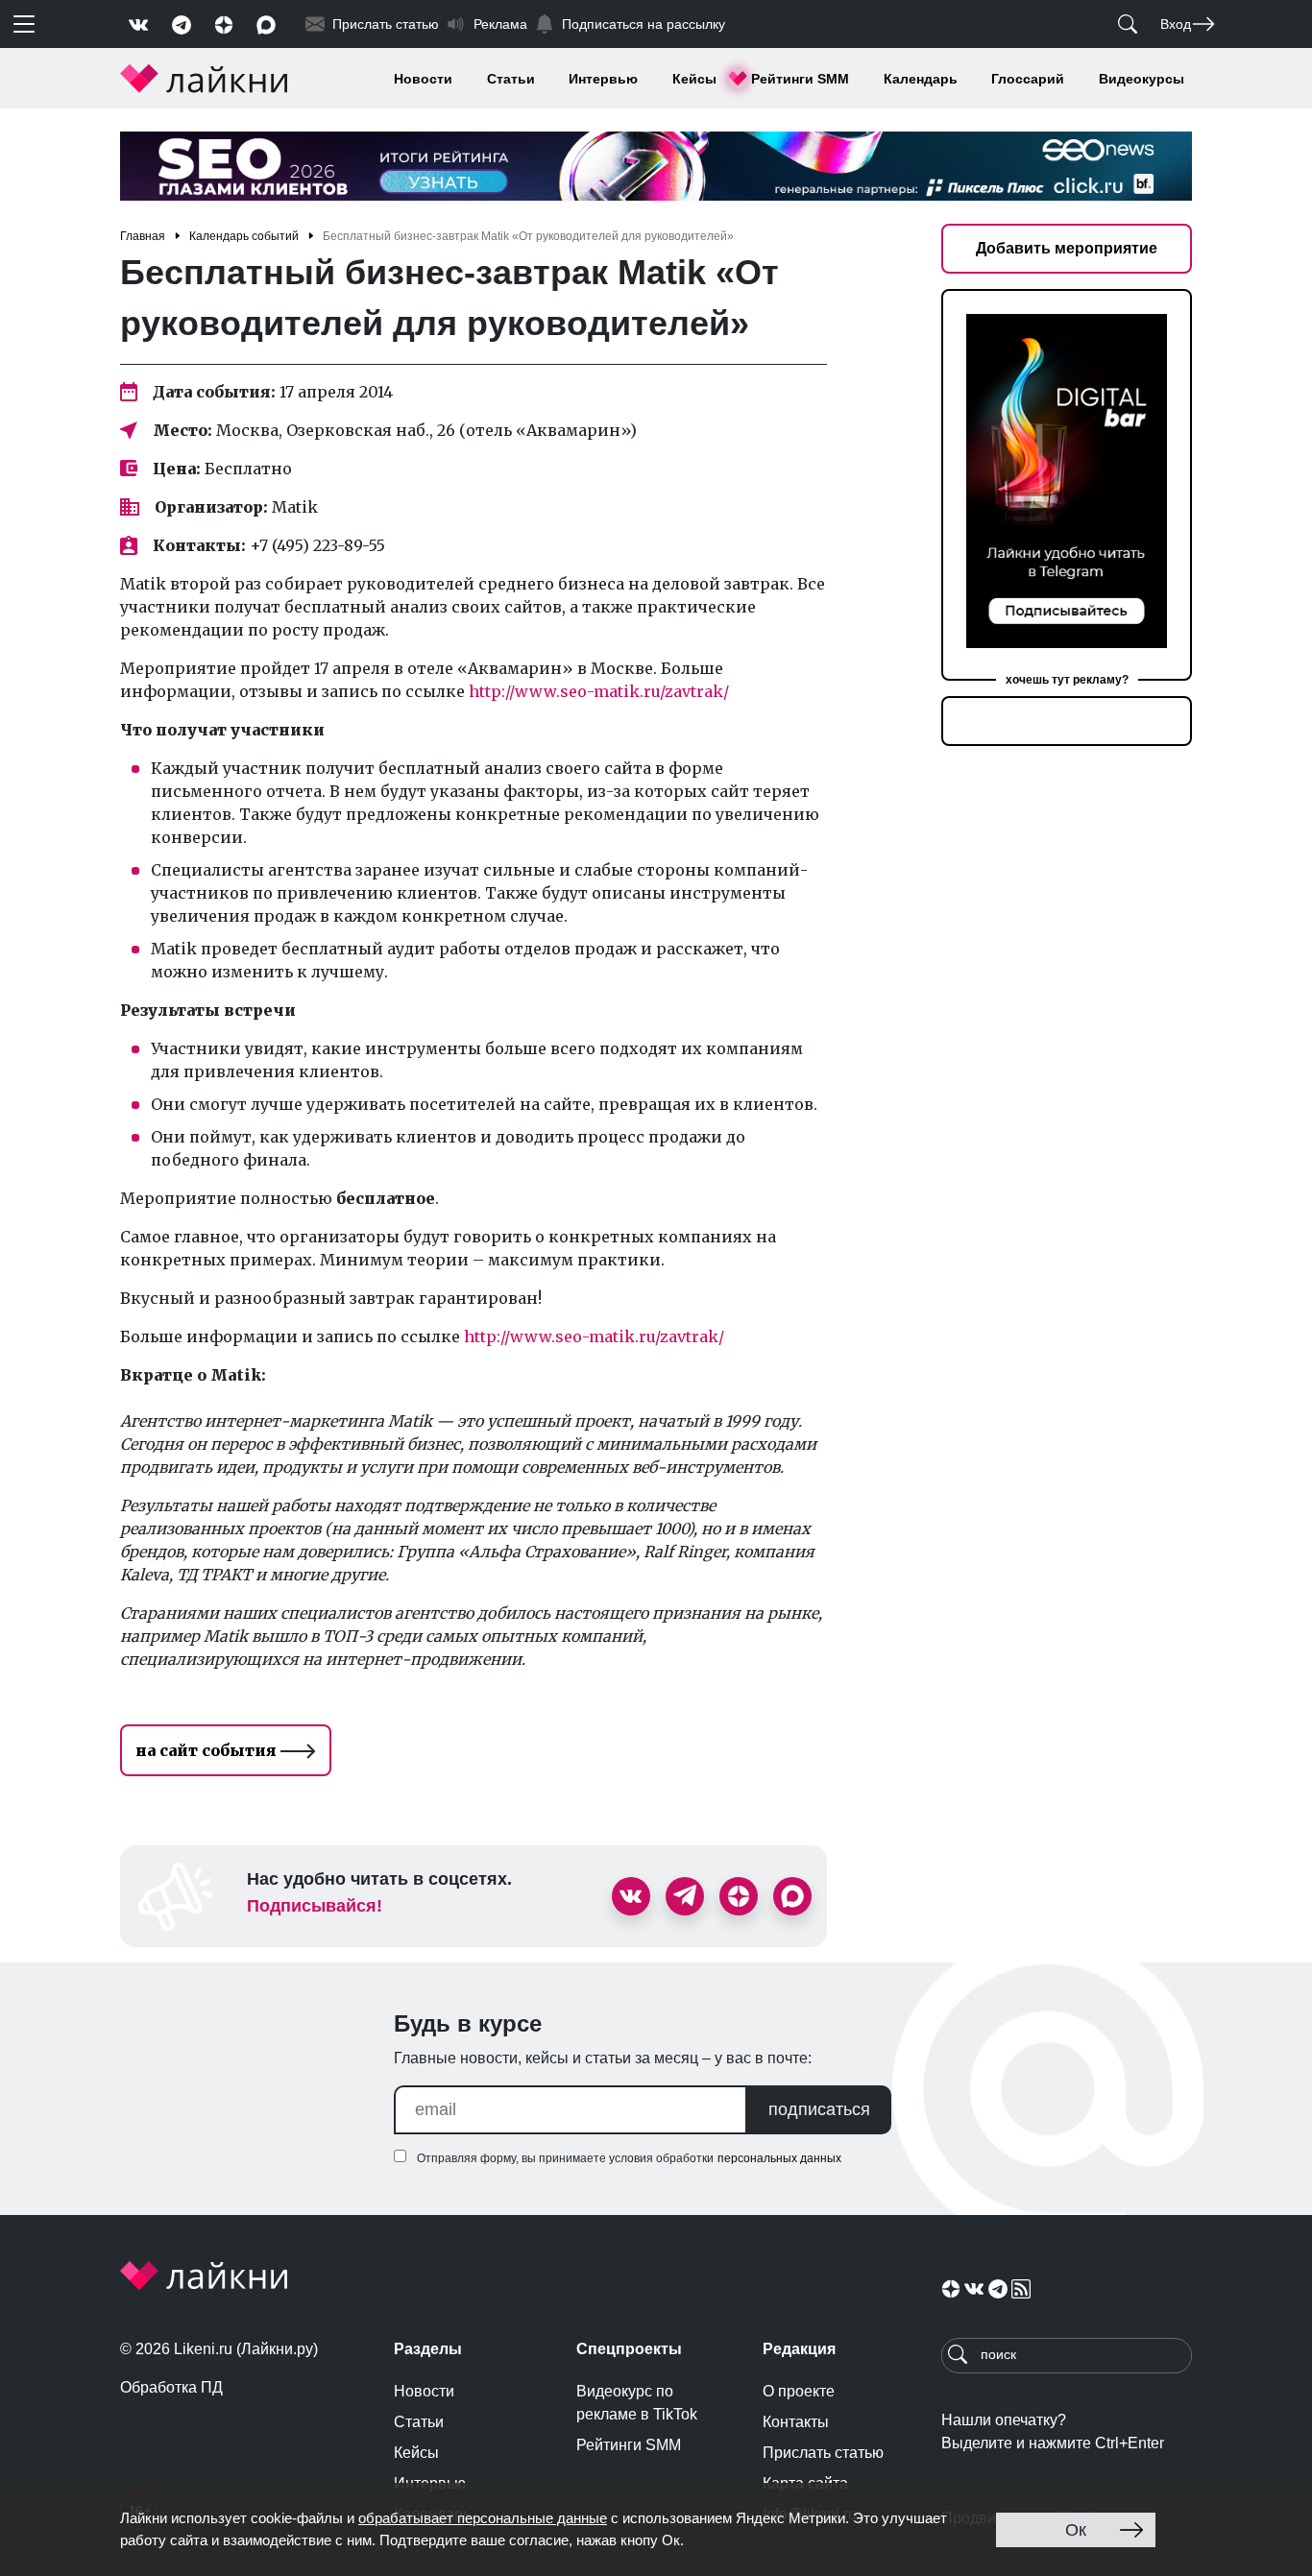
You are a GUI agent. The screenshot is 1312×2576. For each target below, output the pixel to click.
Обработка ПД (171, 2387)
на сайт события (208, 1750)
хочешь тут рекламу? (1067, 680)
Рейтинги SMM (800, 79)
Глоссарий (1028, 79)
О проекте (799, 2391)
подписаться (819, 2109)
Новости (423, 79)
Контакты (796, 2422)
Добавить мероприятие (1067, 248)
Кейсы (694, 79)
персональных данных (779, 2158)
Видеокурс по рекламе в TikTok (637, 2403)
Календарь (921, 79)
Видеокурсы (1142, 79)
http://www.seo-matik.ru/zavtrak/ (599, 691)
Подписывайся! (315, 1906)
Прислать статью (823, 2453)
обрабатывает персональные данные (483, 2518)
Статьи (511, 79)
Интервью (603, 79)
